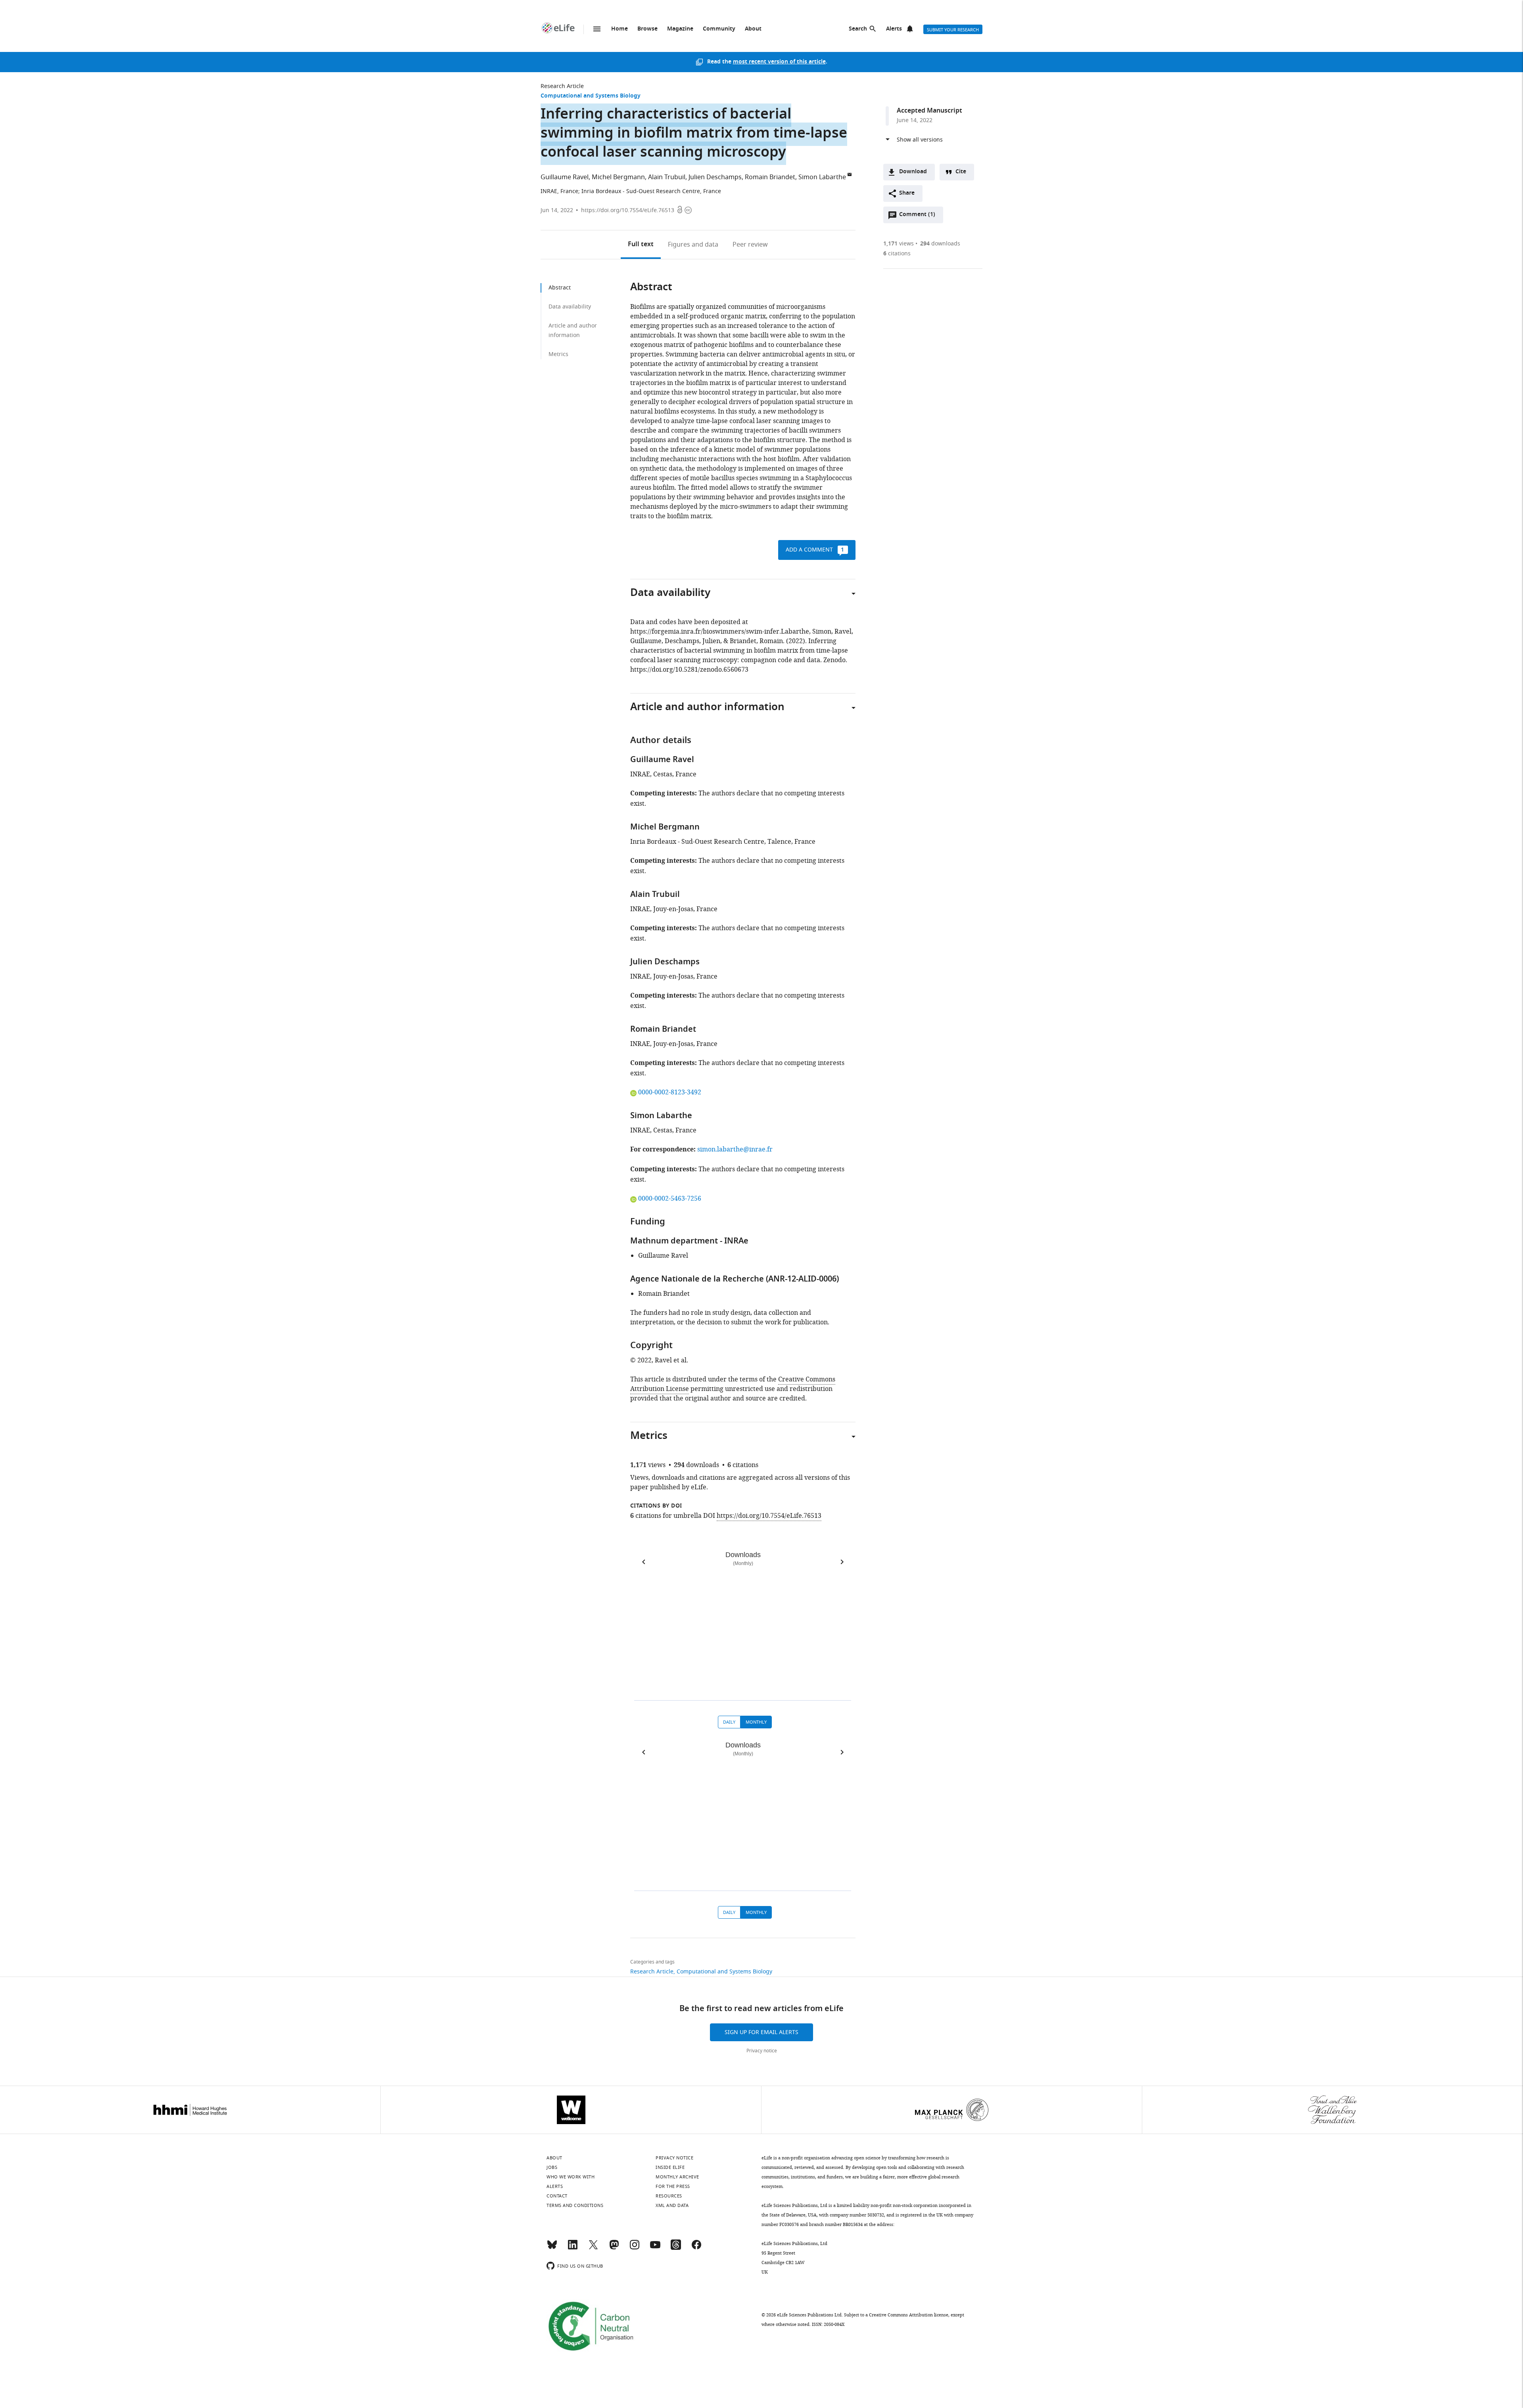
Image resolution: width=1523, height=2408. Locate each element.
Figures (693, 245)
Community (719, 29)
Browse (647, 29)
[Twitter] (593, 2248)
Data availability (570, 307)
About (753, 29)
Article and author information (573, 330)
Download (913, 172)
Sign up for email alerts (761, 2032)
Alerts (894, 29)
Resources (669, 2196)
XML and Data (672, 2205)
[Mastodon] (614, 2248)
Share (907, 193)
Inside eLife (670, 2167)
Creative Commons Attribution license (909, 2315)
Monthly (756, 1722)
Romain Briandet (770, 177)
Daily (729, 1722)
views (899, 244)
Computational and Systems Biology (591, 96)
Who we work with (571, 2177)
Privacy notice (762, 2051)
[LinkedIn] (573, 2248)
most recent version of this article (779, 62)
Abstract (560, 288)
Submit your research (953, 30)
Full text (641, 245)
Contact (557, 2196)
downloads (940, 244)
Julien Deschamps (715, 177)
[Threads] (676, 2248)
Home (620, 29)
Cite (961, 172)
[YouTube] (655, 2248)
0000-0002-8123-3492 (669, 1092)
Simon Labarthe (822, 177)
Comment (917, 216)
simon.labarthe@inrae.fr (735, 1149)
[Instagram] (635, 2248)
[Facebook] (696, 2248)
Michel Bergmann (618, 177)
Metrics (558, 354)
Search (858, 29)
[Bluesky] (552, 2248)
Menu (597, 29)
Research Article (562, 86)
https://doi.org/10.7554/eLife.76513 (628, 210)
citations (897, 254)
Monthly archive (677, 2177)
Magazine (680, 29)
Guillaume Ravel (565, 177)
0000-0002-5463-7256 (669, 1199)
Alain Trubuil (667, 177)
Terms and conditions (575, 2205)
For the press (673, 2186)
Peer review (750, 245)
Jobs (552, 2167)
